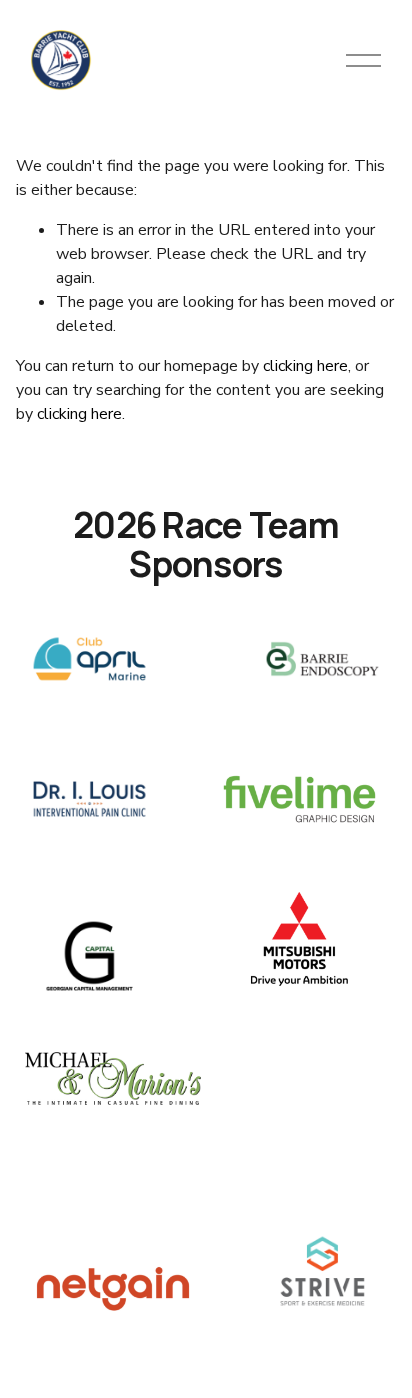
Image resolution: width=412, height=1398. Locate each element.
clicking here (305, 366)
